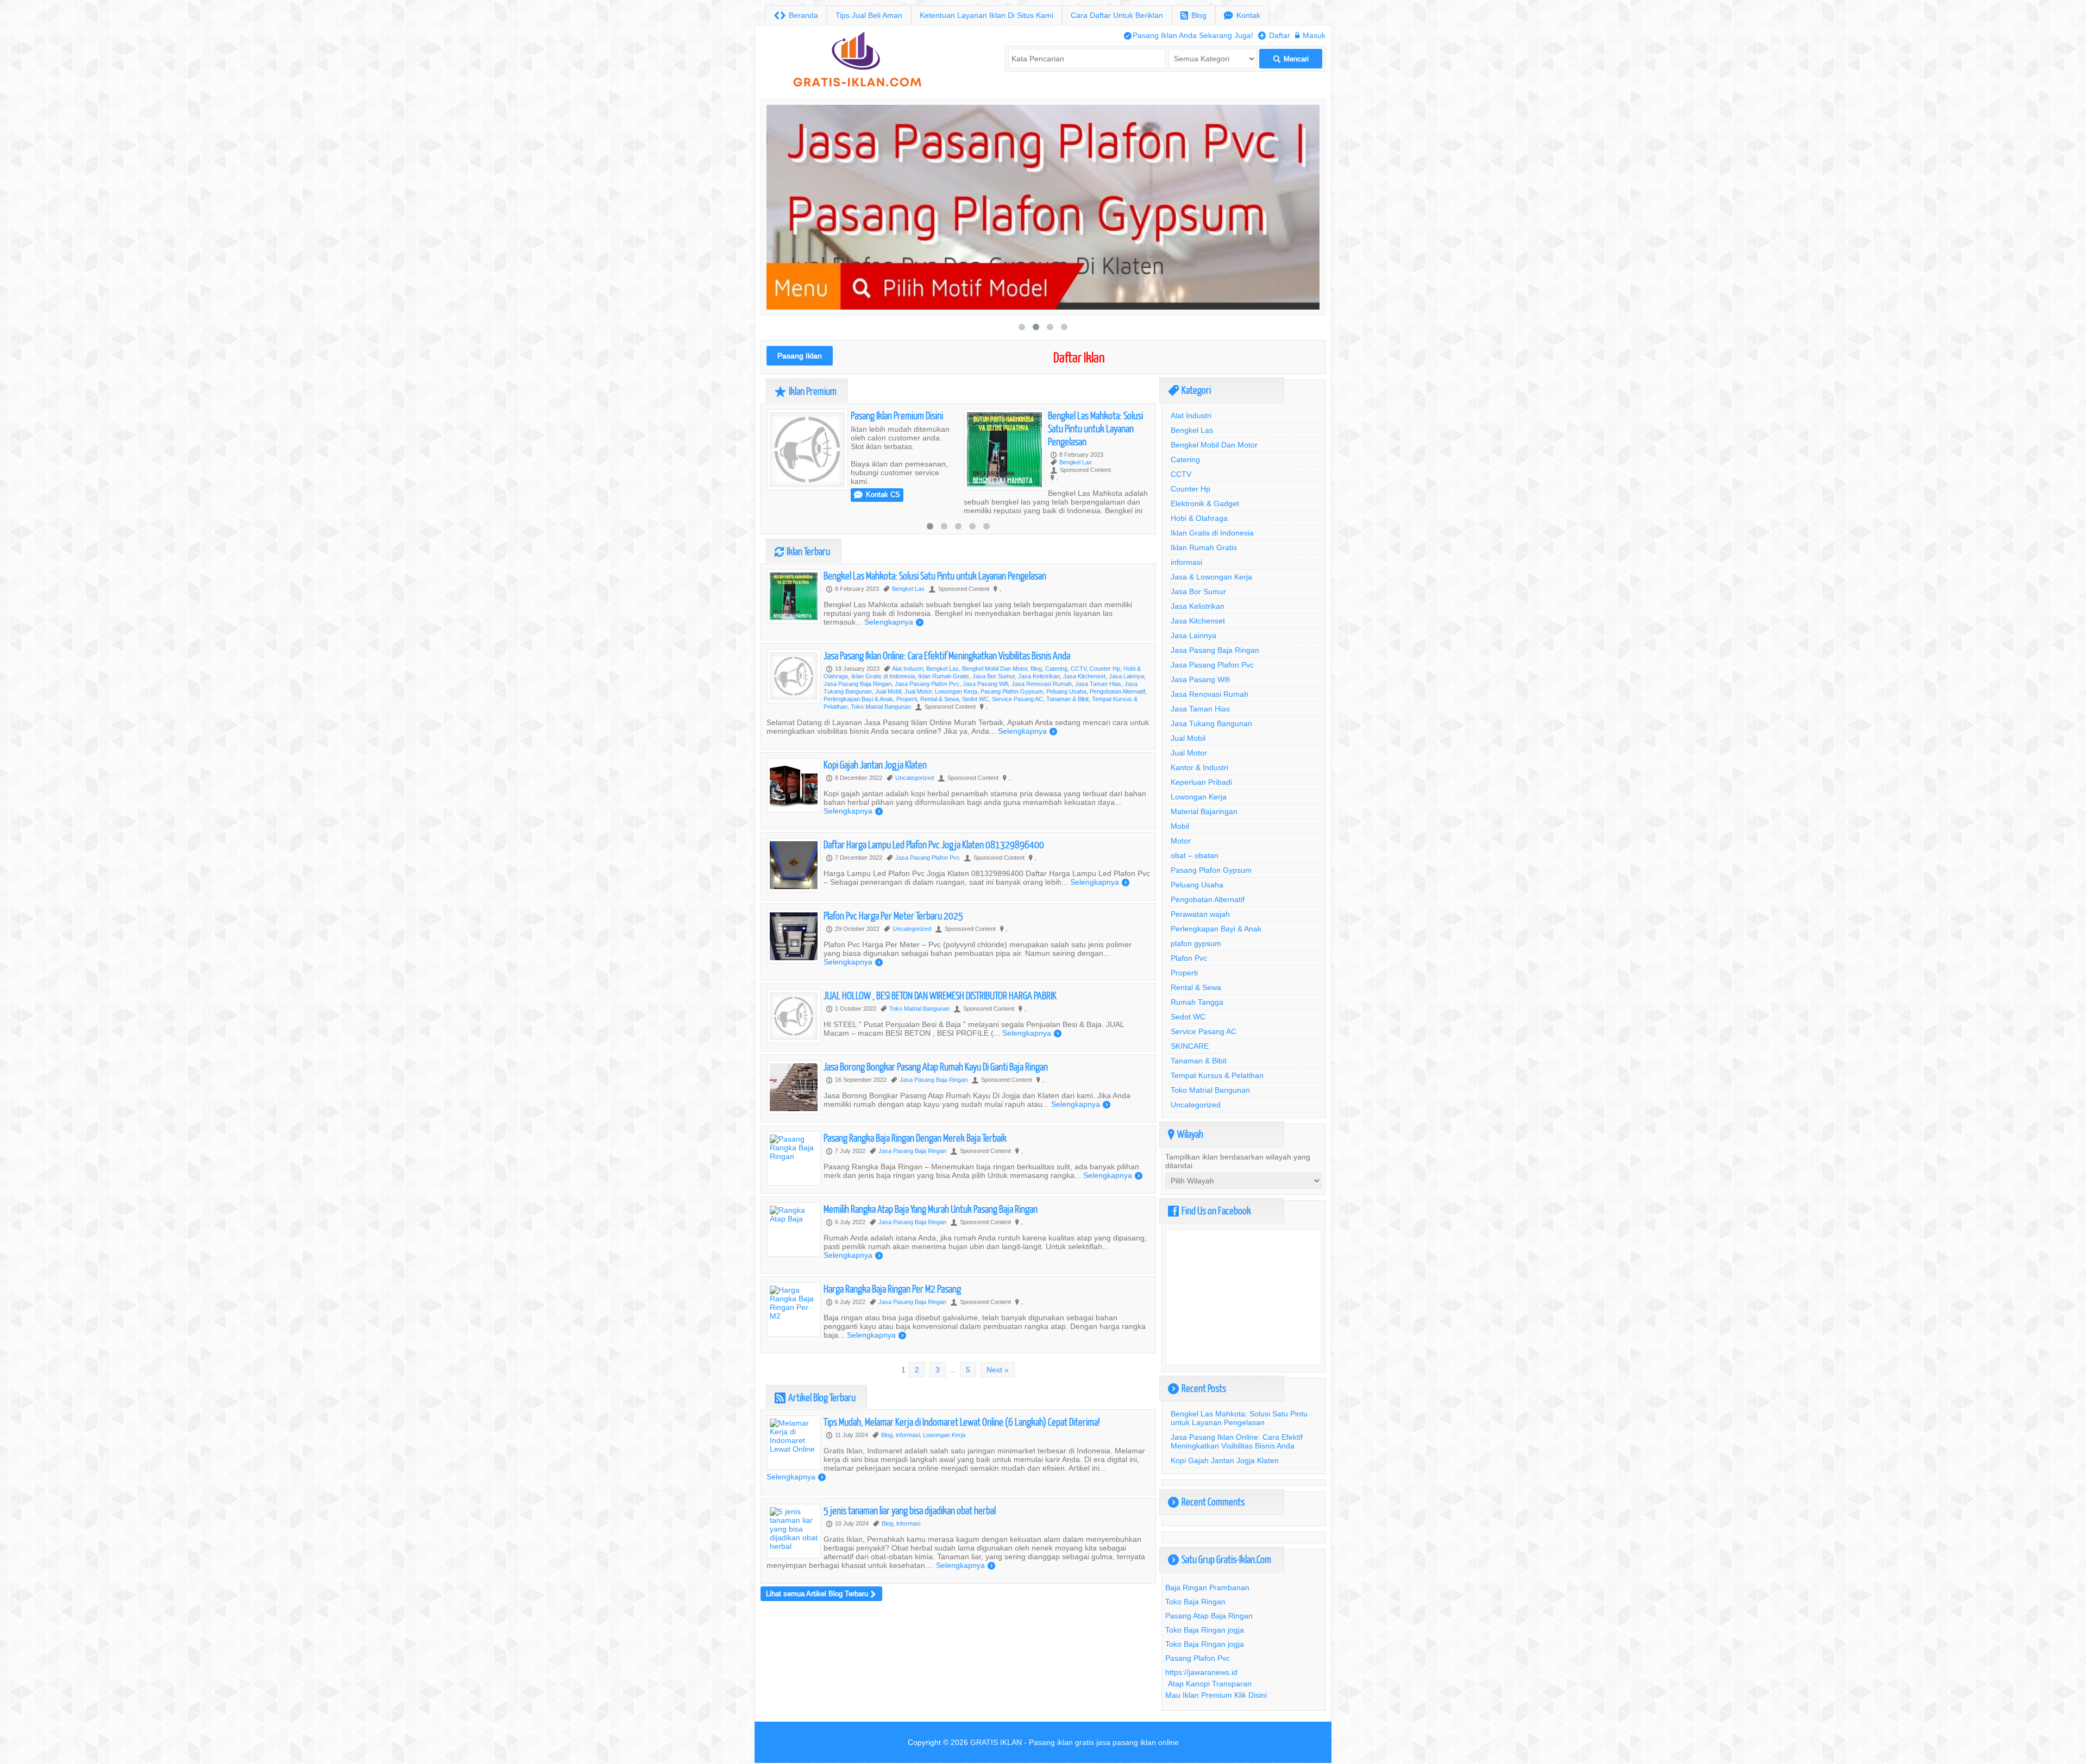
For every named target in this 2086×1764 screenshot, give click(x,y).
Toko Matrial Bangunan (881, 738)
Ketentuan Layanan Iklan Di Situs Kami (987, 15)
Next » (998, 1401)
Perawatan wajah (1200, 914)
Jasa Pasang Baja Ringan (857, 715)
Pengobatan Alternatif (1117, 722)
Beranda (796, 15)
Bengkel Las (878, 462)
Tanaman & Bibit (1067, 730)
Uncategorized (915, 809)
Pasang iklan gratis (1061, 1742)
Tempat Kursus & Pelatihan (1217, 1075)
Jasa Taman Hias (1098, 715)
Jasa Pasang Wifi (985, 715)
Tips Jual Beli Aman (869, 15)
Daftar (1274, 35)
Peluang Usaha (1066, 722)
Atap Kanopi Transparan (1210, 1684)
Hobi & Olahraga (1199, 518)
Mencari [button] (1291, 59)
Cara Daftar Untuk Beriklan (1117, 15)
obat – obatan (1195, 855)
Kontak (1242, 15)
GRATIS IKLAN (996, 1742)
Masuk (1310, 35)
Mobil (1180, 826)
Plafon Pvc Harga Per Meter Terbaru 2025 (893, 946)
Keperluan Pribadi (1201, 782)
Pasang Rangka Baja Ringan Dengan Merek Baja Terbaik (915, 1168)
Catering (1056, 700)
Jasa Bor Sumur (994, 707)
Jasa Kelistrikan (1039, 707)
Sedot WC (975, 730)
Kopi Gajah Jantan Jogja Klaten (875, 795)
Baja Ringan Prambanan (1207, 1587)
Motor (1181, 841)
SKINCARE (1190, 1046)
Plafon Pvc (1189, 958)
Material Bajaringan (1204, 811)
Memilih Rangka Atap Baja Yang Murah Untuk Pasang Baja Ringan (931, 1240)
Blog (1193, 15)
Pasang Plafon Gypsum (1012, 722)
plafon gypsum (1196, 943)
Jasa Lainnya (1126, 707)
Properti (907, 730)
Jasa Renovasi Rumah (1042, 715)
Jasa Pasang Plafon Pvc (927, 715)
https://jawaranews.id (1201, 1672)
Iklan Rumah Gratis (944, 707)
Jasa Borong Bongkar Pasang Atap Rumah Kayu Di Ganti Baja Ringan (936, 1097)
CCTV (1079, 700)
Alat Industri (907, 700)
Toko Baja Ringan (1195, 1602)
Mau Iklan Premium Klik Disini (1216, 1695)
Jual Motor (918, 722)
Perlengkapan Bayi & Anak (858, 730)
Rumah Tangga (1197, 1002)
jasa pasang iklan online (1138, 1742)
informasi (908, 1466)
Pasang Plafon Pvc (1198, 1658)
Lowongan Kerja (956, 722)
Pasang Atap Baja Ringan (1209, 1616)
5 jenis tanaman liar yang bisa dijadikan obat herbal (910, 1541)
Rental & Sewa (940, 730)
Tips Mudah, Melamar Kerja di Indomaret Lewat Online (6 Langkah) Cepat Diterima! (962, 1453)
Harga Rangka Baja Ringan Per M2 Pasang (892, 1319)
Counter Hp (1105, 700)
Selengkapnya (796, 528)
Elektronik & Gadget (1205, 503)
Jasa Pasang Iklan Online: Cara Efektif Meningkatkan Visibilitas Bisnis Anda (947, 686)
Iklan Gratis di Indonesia (883, 707)
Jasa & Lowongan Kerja (1211, 577)
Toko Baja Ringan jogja (1205, 1630)
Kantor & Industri (1199, 767)
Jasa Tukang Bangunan (1211, 723)
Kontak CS (1074, 494)
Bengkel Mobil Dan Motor (995, 700)
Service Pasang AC (1017, 730)
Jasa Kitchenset (1084, 707)
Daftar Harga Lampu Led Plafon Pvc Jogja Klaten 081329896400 (934, 875)
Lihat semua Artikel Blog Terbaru (821, 1625)
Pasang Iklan (800, 356)
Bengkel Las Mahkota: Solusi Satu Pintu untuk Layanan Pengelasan (898, 428)
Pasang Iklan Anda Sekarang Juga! (1189, 35)
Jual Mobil (888, 722)
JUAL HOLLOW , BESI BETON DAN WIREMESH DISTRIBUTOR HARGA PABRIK (940, 1026)
